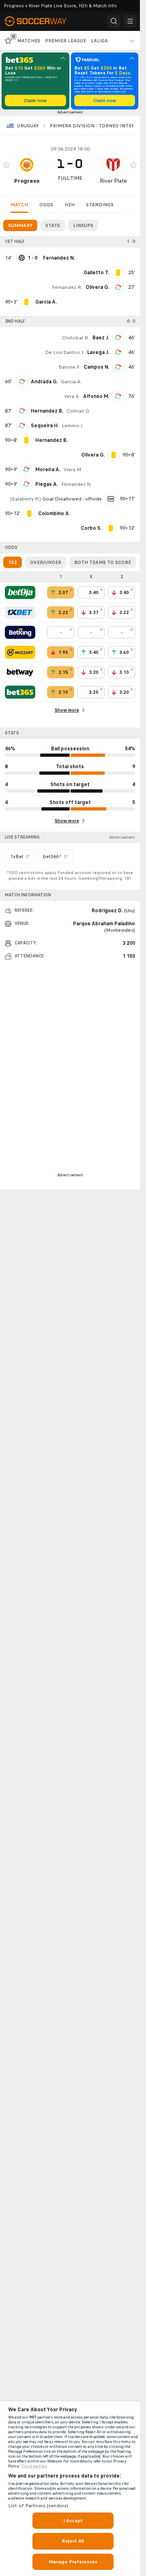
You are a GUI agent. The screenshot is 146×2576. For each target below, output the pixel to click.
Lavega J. (98, 352)
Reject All (73, 2541)
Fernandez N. (76, 484)
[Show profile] (27, 165)
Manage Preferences (73, 2562)
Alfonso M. (96, 396)
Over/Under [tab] (46, 562)
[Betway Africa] (20, 672)
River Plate (113, 181)
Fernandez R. (67, 287)
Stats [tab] (53, 225)
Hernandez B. (47, 411)
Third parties (34, 2466)
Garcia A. (71, 382)
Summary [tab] (20, 225)
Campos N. (96, 367)
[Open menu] (130, 21)
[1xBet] (20, 612)
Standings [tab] (100, 205)
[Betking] (20, 632)
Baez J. (101, 338)
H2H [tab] (70, 205)
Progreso (27, 181)
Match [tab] (19, 205)
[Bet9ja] (20, 592)
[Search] (114, 21)
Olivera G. (97, 287)
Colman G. (78, 411)
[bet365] (20, 692)
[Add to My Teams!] (6, 165)
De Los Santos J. (64, 352)
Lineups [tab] (83, 225)
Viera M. (73, 470)
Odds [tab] (46, 205)
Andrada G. (44, 382)
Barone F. (69, 367)
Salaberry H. (26, 499)
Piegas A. (47, 484)
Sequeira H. (45, 426)
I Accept (73, 2521)
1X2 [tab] (13, 562)
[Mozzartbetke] (20, 652)
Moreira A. (48, 470)
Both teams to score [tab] (103, 562)
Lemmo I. (72, 426)
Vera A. (72, 396)
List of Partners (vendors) (38, 2506)
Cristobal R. (76, 338)
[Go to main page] (41, 21)
